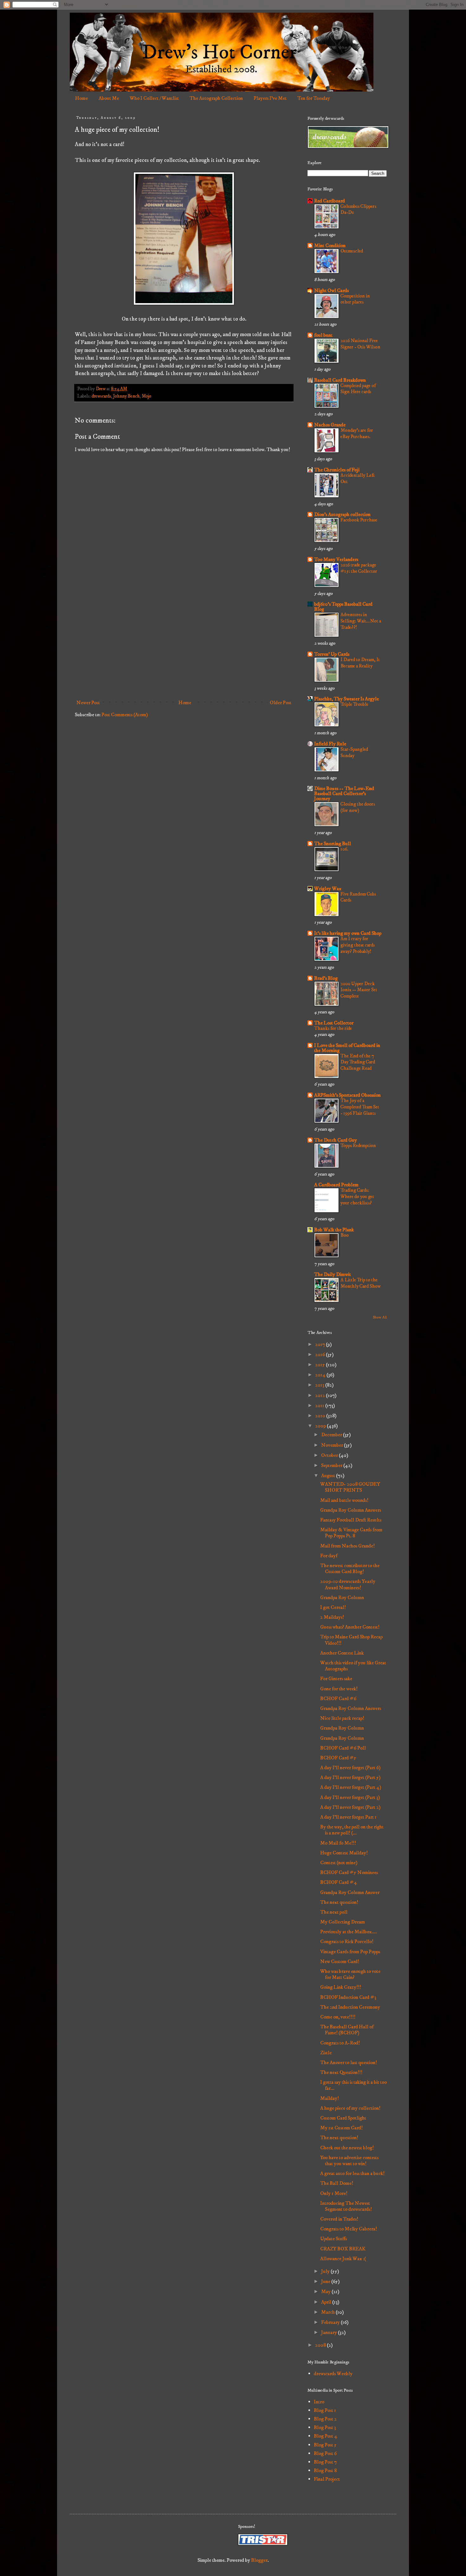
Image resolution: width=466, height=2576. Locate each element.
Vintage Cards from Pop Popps (350, 1952)
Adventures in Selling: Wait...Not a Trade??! (361, 621)
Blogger (259, 2560)
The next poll (334, 1912)
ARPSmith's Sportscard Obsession (347, 1095)
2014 (321, 1375)
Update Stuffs (333, 2239)
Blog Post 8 (325, 2471)
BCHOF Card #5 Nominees (349, 1872)
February (331, 2322)
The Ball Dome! (337, 2183)
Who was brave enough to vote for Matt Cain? (350, 1974)
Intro (319, 2402)
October (330, 1455)
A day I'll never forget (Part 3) (350, 1797)
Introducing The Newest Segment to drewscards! (346, 2206)
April (327, 2302)
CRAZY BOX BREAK (343, 2249)
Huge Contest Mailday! (344, 1853)
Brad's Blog (326, 978)
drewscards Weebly (333, 2374)
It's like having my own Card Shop (348, 933)
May (326, 2292)
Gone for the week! (339, 1689)
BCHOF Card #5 (338, 1758)
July (326, 2271)
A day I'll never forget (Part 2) (350, 1807)
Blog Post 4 (326, 2436)
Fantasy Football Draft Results (351, 1520)
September (332, 1465)
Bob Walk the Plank (334, 1230)
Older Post (281, 703)
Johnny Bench (126, 396)
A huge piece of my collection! (350, 2108)
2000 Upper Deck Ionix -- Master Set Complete (359, 990)
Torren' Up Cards (332, 654)
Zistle (326, 2053)
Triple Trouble (354, 704)
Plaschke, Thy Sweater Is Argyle (346, 699)
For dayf (329, 1556)
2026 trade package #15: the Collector (359, 568)
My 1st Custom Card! (341, 2128)
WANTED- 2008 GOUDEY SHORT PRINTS (350, 1487)
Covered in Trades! (339, 2219)
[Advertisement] (184, 645)
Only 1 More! (334, 2193)
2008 (321, 2345)
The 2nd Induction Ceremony (350, 2007)
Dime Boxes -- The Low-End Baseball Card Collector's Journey (344, 794)
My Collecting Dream (343, 1922)
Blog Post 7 (325, 2462)
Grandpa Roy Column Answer (350, 1892)
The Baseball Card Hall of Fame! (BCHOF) (347, 2030)
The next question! (339, 1902)
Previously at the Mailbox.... (349, 1932)
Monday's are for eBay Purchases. (357, 434)
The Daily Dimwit (333, 1274)
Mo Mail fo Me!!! (338, 1843)
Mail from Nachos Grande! (347, 1546)
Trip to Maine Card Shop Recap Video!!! (351, 1640)
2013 (320, 1385)
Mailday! (330, 2098)
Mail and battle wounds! (344, 1500)
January (330, 2332)
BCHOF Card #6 (338, 1699)
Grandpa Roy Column (342, 1597)
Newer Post (88, 703)
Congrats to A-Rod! (340, 2043)
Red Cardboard (330, 201)
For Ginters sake (336, 1679)
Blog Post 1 (325, 2410)
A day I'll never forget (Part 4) (351, 1787)
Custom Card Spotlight (343, 2118)
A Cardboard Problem (336, 1185)
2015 (320, 1365)
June (326, 2281)
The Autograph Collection (216, 98)
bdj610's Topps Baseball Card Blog (343, 607)
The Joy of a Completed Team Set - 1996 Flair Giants (360, 1107)
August (329, 1476)
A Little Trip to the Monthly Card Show (361, 1283)
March (328, 2312)
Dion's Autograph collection (342, 514)
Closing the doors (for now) (358, 807)
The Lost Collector (334, 1023)
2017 (320, 1344)
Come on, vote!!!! (338, 2017)
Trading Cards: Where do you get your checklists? (357, 1197)
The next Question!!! (341, 2072)
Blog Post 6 (325, 2453)
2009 (321, 1426)
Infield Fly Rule (330, 744)
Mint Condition (330, 245)
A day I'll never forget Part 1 (348, 1817)
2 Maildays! (332, 1617)
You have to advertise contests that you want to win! (349, 2161)
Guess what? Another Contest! (350, 1627)
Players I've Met (270, 98)
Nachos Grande (330, 425)
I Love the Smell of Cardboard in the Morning (347, 1048)
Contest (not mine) (339, 1863)
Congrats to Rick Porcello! (347, 1942)
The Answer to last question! (349, 2063)
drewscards (101, 396)
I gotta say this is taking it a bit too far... (353, 2085)
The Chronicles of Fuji (337, 470)
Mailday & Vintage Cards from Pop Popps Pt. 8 (351, 1533)
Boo (345, 1235)
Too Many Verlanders (336, 559)
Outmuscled (352, 251)
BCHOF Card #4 (339, 1882)
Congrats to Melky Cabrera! (349, 2229)
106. (344, 849)
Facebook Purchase (359, 520)
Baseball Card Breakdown (340, 380)
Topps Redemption (358, 1146)
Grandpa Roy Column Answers (351, 1510)
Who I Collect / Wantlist (154, 98)
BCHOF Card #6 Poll (343, 1748)
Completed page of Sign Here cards (358, 389)
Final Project (327, 2479)
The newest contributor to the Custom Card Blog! (350, 1569)
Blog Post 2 (325, 2419)
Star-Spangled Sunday (354, 752)
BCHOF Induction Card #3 (348, 1997)
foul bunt (323, 335)
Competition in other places (355, 299)
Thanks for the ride (333, 1028)
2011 (320, 1406)
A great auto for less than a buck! (352, 2173)
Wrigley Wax (328, 889)
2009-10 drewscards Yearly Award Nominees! (348, 1584)
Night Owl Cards (331, 290)
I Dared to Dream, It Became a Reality (360, 663)
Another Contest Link (342, 1653)
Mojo (146, 396)
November (333, 1445)
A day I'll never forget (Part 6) (350, 1768)
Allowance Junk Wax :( (343, 2259)
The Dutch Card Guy (336, 1140)
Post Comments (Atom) (125, 715)
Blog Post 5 (325, 2445)
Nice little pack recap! (342, 1718)
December (332, 1435)
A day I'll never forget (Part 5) (350, 1777)
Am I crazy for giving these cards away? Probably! (358, 945)
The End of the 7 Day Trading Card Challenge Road (358, 1062)
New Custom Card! (340, 1961)
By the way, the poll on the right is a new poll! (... (352, 1830)
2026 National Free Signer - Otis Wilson (360, 344)
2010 (321, 1416)
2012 (320, 1395)
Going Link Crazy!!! (341, 1987)
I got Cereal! (333, 1607)
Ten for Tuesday (314, 98)
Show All (380, 1317)
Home (81, 98)
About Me (109, 98)
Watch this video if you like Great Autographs (353, 1666)
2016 (320, 1355)
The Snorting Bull (333, 844)
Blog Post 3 (325, 2427)
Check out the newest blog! (347, 2148)
